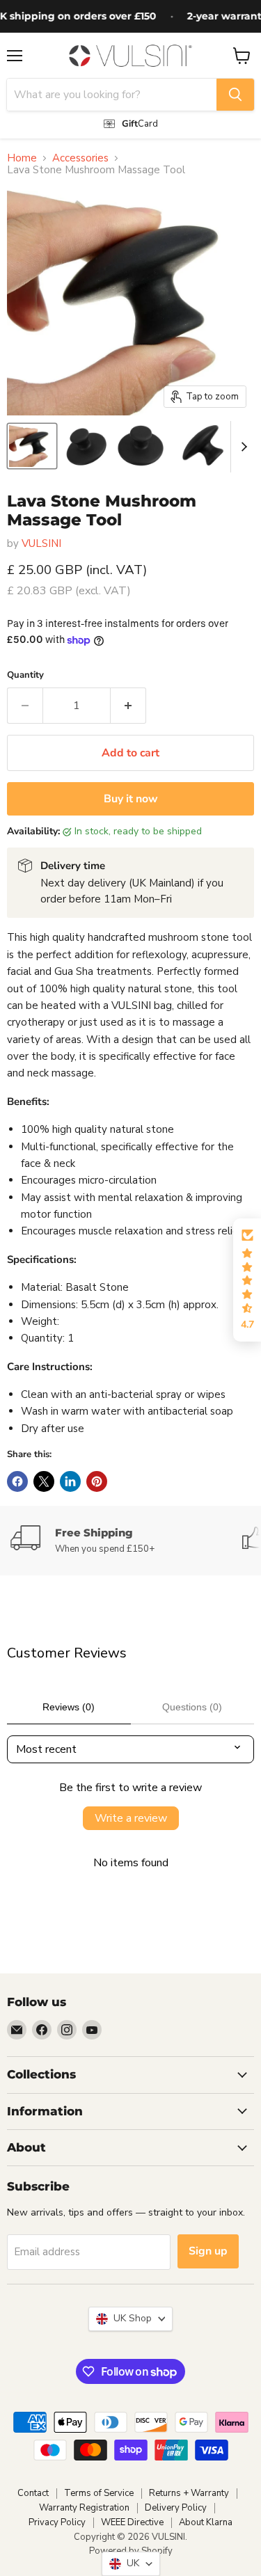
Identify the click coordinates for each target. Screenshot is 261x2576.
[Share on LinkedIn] (70, 1481)
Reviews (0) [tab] (69, 1707)
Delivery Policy (176, 2508)
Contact (33, 2493)
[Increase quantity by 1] (128, 706)
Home (22, 158)
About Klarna (206, 2522)
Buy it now (131, 799)
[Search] (235, 95)
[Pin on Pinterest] (97, 1481)
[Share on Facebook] (17, 1481)
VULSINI (41, 543)
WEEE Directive (132, 2522)
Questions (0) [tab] (192, 1707)
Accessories (80, 158)
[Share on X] (44, 1481)
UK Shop (130, 2318)
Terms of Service (99, 2493)
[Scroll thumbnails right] (242, 447)
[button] (247, 1280)
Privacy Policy (57, 2522)
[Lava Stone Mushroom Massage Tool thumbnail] (32, 446)
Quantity (25, 675)
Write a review (131, 1818)
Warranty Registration (84, 2508)
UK (130, 2563)
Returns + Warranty (189, 2493)
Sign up (208, 2251)
